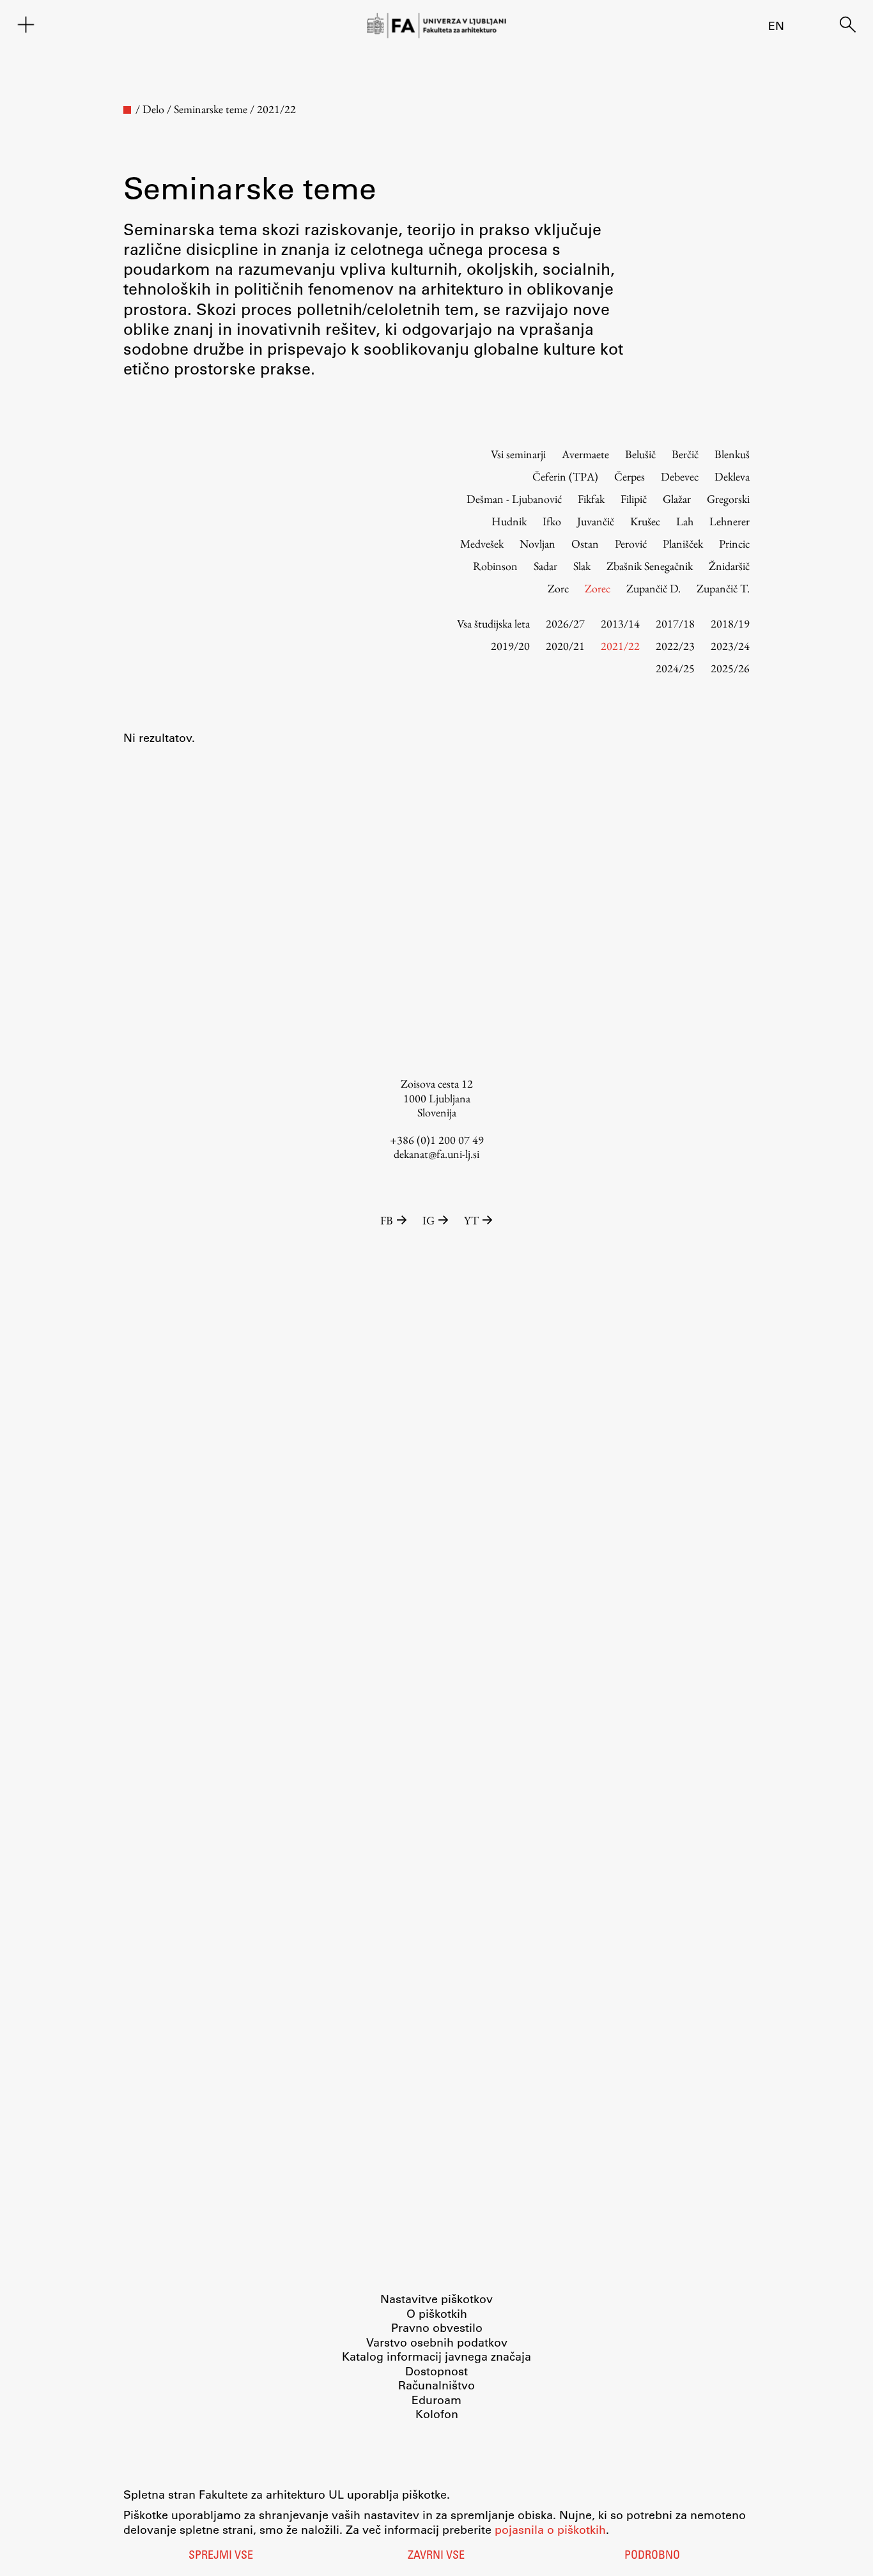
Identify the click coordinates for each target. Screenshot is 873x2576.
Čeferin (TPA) (565, 476)
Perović (631, 544)
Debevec (680, 476)
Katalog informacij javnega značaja (436, 2356)
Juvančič (596, 521)
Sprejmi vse (221, 2556)
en (776, 26)
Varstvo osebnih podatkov (437, 2342)
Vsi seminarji (518, 454)
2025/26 (730, 668)
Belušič (640, 454)
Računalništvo (436, 2385)
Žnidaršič (729, 566)
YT (471, 1220)
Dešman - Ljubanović (514, 499)
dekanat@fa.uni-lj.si (436, 1154)
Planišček (683, 544)
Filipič (634, 499)
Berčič (685, 454)
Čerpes (630, 476)
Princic (734, 544)
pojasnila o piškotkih (550, 2529)
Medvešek (482, 544)
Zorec (598, 588)
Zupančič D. (653, 588)
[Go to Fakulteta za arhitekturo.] (127, 110)
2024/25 (675, 668)
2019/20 (510, 646)
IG (429, 1220)
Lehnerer (730, 521)
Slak (582, 566)
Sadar (545, 566)
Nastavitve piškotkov (436, 2299)
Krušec (645, 521)
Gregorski (728, 499)
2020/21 (565, 646)
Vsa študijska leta (493, 623)
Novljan (537, 544)
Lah (685, 521)
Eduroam (436, 2400)
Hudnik (509, 521)
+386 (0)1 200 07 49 (437, 1140)
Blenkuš (732, 454)
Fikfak (591, 499)
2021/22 (620, 646)
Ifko (552, 521)
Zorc (558, 588)
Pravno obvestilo (437, 2327)
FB (387, 1220)
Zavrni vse (436, 2556)
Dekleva (732, 476)
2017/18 (675, 623)
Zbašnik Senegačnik (650, 566)
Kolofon (437, 2414)
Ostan (585, 544)
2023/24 (730, 646)
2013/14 (620, 623)
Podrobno (652, 2556)
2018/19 (730, 623)
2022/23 (675, 646)
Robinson (495, 566)
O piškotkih (437, 2313)
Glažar (677, 499)
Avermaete (585, 454)
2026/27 (565, 623)
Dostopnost (436, 2371)
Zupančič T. (723, 588)
